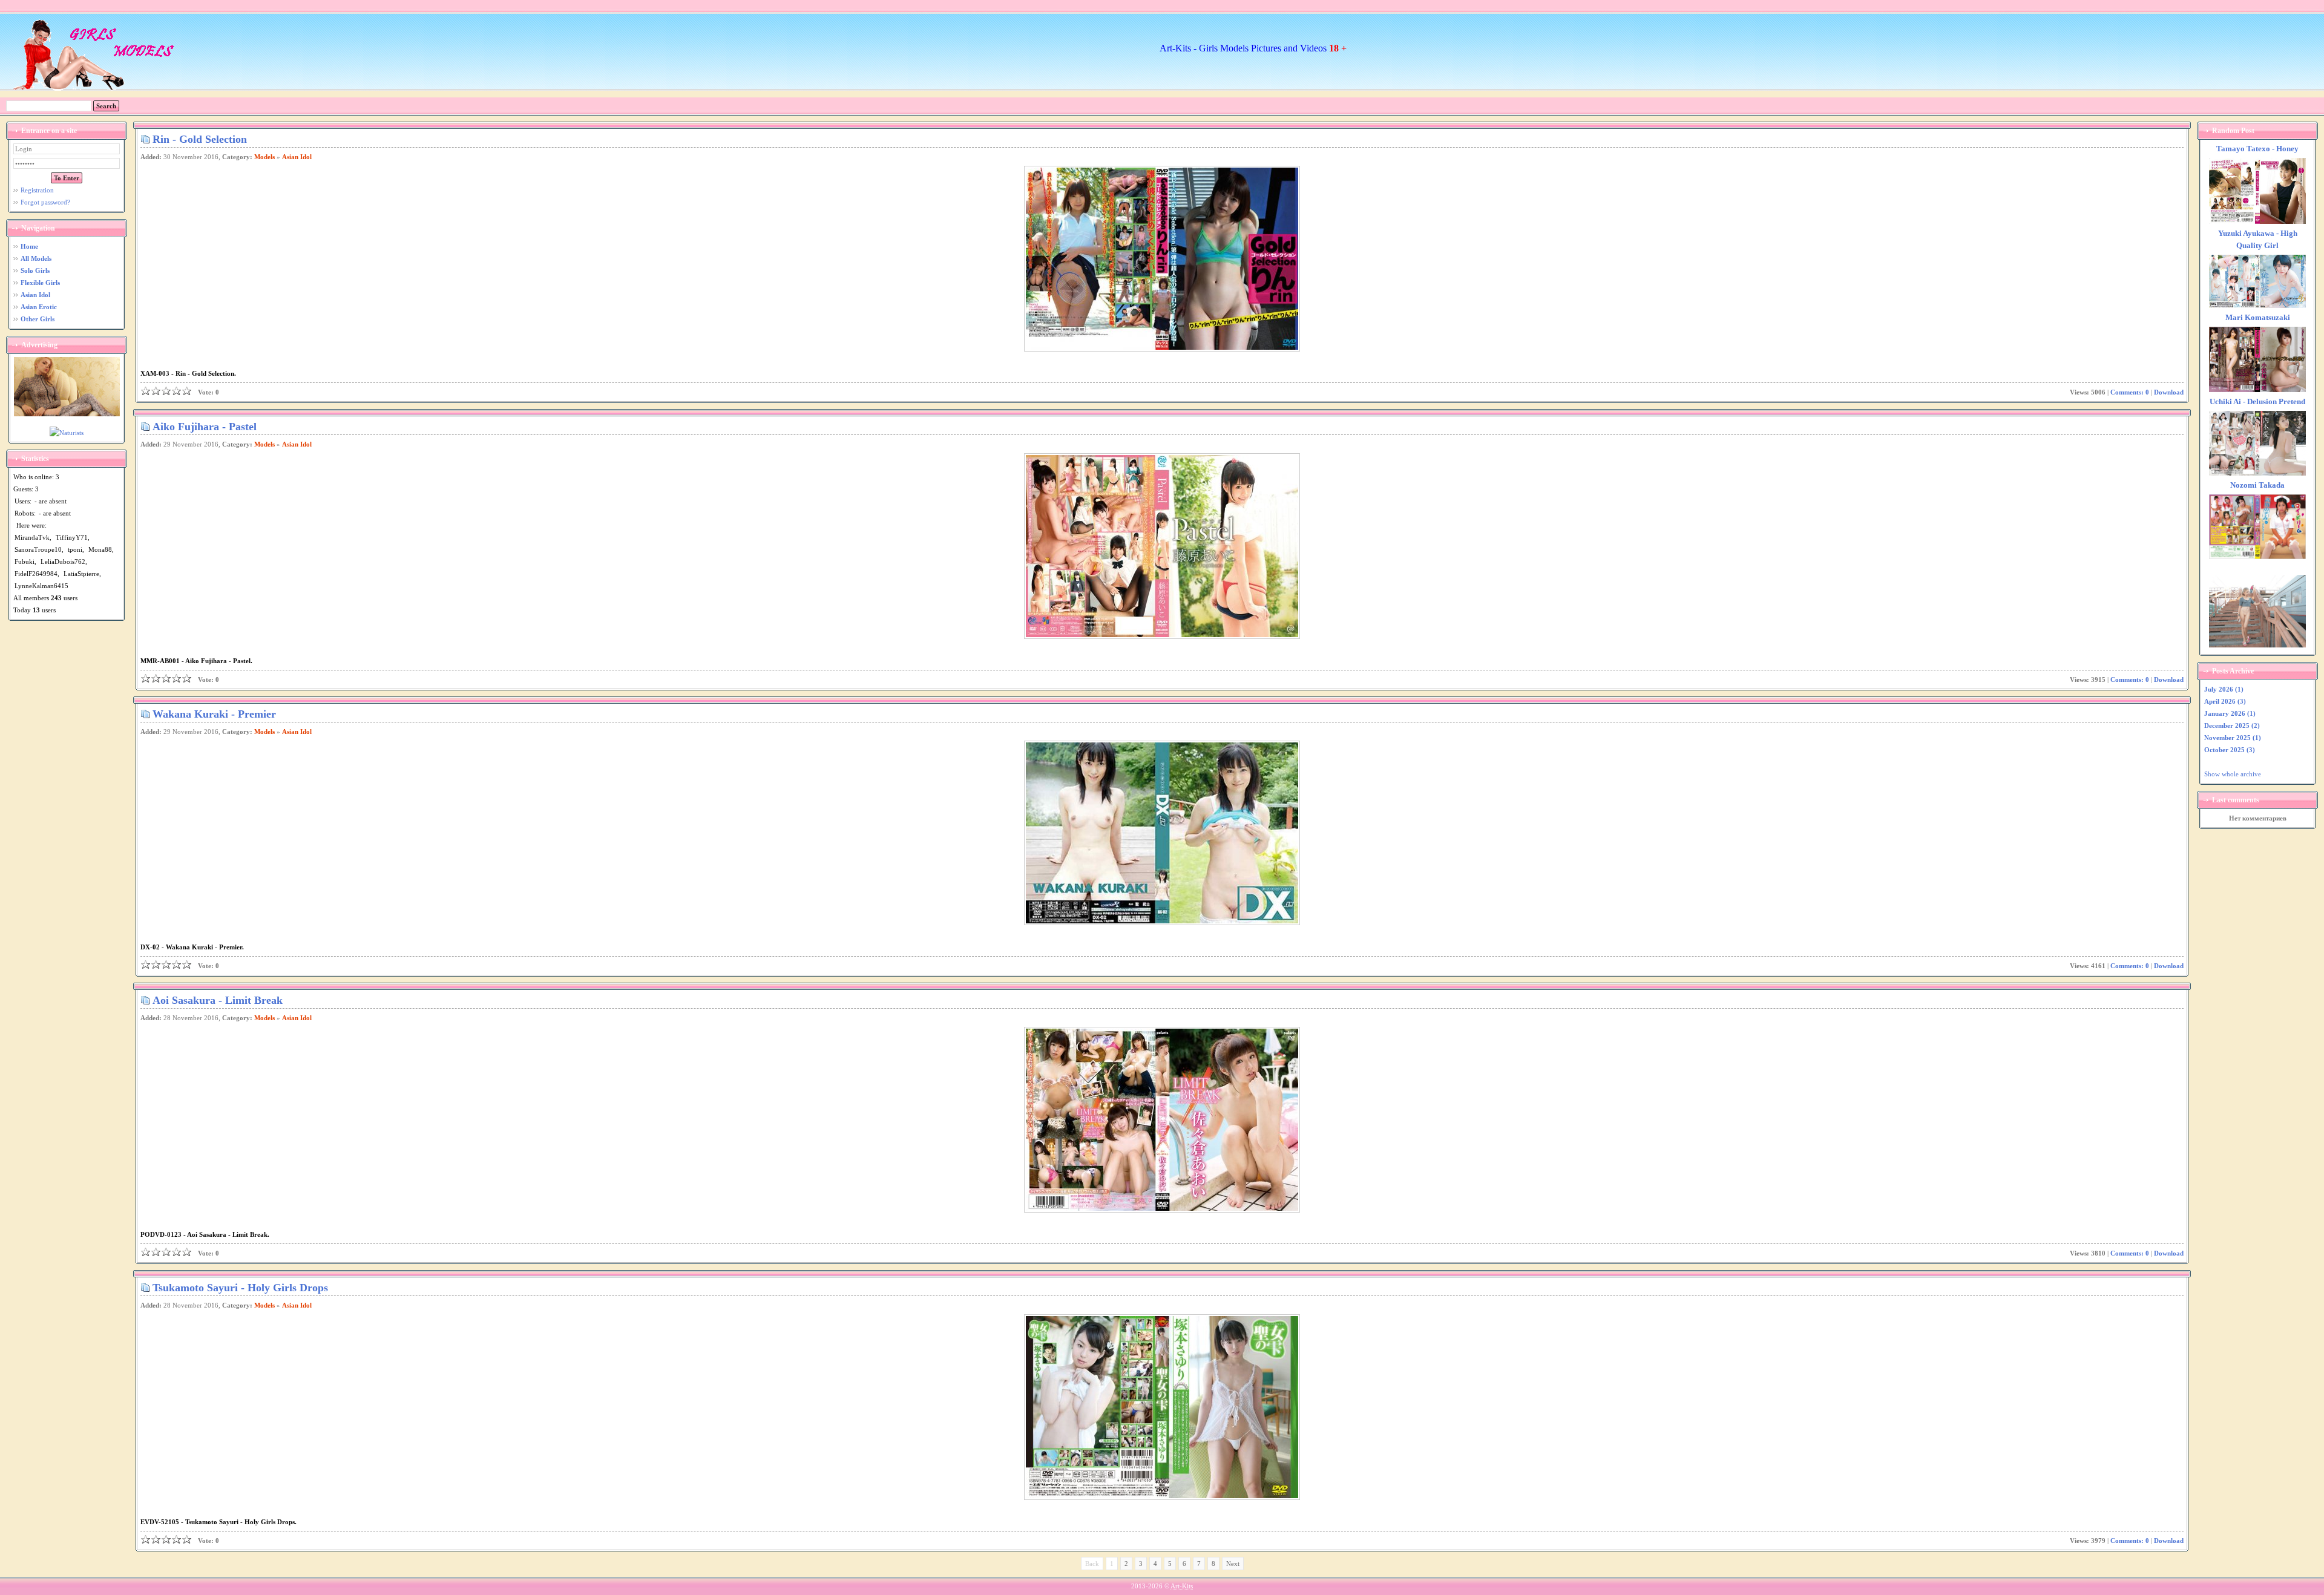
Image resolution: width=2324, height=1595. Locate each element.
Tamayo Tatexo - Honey (2257, 149)
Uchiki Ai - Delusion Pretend (2257, 402)
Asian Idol (297, 157)
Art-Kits (1182, 1586)
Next (1233, 1564)
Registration (37, 190)
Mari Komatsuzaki (2258, 318)
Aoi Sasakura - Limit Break (218, 1000)
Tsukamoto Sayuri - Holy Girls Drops (240, 1288)
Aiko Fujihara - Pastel (205, 427)
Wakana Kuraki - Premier (214, 714)
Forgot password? (45, 202)
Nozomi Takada (2257, 485)
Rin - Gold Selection (200, 139)
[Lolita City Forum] (2257, 645)
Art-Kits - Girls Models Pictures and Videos (1253, 48)
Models (264, 157)
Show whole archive (2233, 774)
